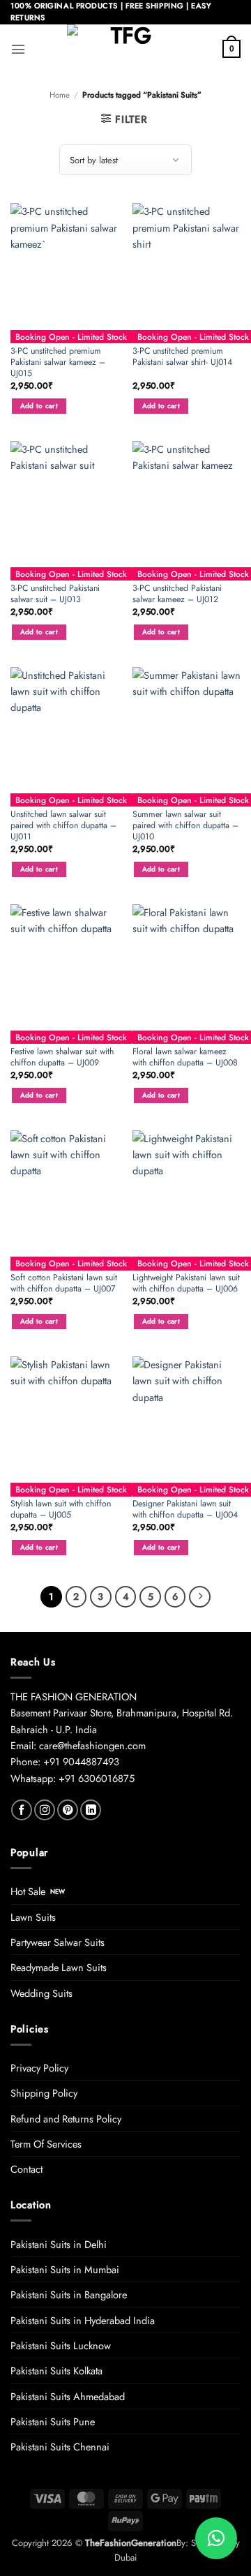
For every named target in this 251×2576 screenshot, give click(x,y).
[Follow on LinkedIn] (91, 1810)
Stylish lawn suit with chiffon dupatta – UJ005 (61, 1509)
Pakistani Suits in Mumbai (65, 2269)
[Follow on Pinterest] (68, 1810)
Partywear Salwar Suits (58, 1942)
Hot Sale (28, 1891)
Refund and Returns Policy (66, 2119)
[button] (18, 49)
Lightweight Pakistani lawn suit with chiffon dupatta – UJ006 (186, 1283)
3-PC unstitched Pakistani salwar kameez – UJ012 (177, 594)
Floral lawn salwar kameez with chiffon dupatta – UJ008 (185, 1057)
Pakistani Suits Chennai (60, 2447)
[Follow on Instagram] (45, 1810)
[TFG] (126, 49)
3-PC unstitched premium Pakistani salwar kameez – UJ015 (58, 362)
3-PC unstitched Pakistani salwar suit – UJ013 (55, 594)
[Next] (200, 1597)
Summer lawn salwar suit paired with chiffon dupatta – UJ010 (185, 825)
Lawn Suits (33, 1917)
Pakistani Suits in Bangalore (69, 2294)
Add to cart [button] (39, 406)
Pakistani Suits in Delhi (59, 2244)
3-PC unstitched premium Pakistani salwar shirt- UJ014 (182, 357)
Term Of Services (46, 2144)
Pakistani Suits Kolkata (56, 2371)
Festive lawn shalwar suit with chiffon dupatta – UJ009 (62, 1057)
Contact (26, 2169)
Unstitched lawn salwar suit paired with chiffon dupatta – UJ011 (63, 825)
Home (60, 95)
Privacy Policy (39, 2068)
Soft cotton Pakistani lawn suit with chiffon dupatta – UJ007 (64, 1283)
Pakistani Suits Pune (53, 2421)
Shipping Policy (44, 2093)
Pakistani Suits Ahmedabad (68, 2396)
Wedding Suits (41, 1993)
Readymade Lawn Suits (59, 1967)
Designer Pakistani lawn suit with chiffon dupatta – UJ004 (185, 1509)
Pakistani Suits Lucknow (61, 2345)
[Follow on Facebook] (22, 1810)
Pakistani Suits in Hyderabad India (83, 2320)
